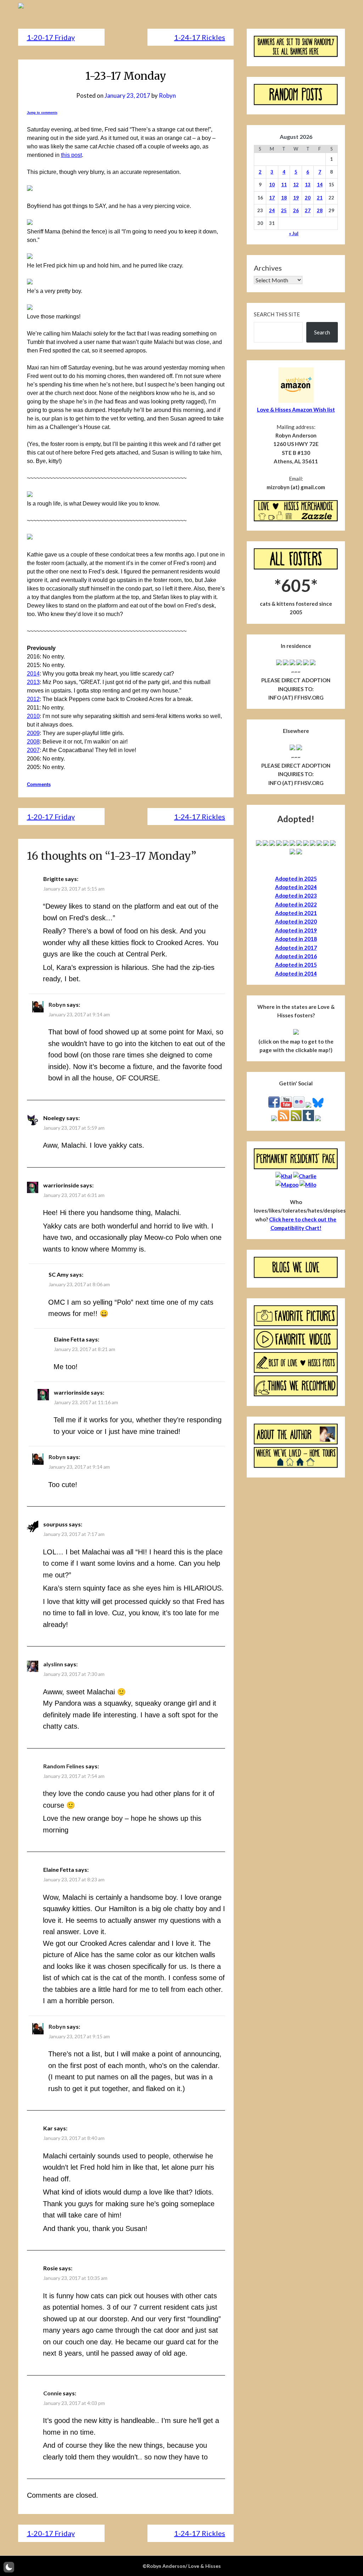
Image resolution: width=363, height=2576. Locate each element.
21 (320, 198)
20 (308, 198)
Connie (52, 2393)
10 (272, 185)
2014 (33, 674)
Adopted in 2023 (296, 896)
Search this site (277, 314)
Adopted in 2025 (296, 879)
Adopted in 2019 (296, 930)
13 (308, 185)
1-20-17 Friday (51, 37)
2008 (33, 742)
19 (296, 198)
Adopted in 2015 (296, 965)
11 (284, 185)
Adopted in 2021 (296, 913)
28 (320, 210)
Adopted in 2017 (296, 948)
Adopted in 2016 (296, 956)
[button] (9, 2567)
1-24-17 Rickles (200, 37)
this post (71, 155)
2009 (33, 733)
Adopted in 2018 (296, 939)
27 (308, 210)
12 (296, 185)
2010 (33, 716)
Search (322, 332)
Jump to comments (42, 113)
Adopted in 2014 (296, 973)
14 (320, 185)
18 (284, 198)
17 (272, 198)
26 (296, 210)
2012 (33, 699)
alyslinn (53, 1664)
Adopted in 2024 (296, 887)
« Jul (294, 233)
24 (272, 210)
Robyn (167, 95)
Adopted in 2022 (296, 904)
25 (284, 210)
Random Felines (64, 1766)
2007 (33, 750)
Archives (268, 268)
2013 (33, 682)
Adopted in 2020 (296, 921)
